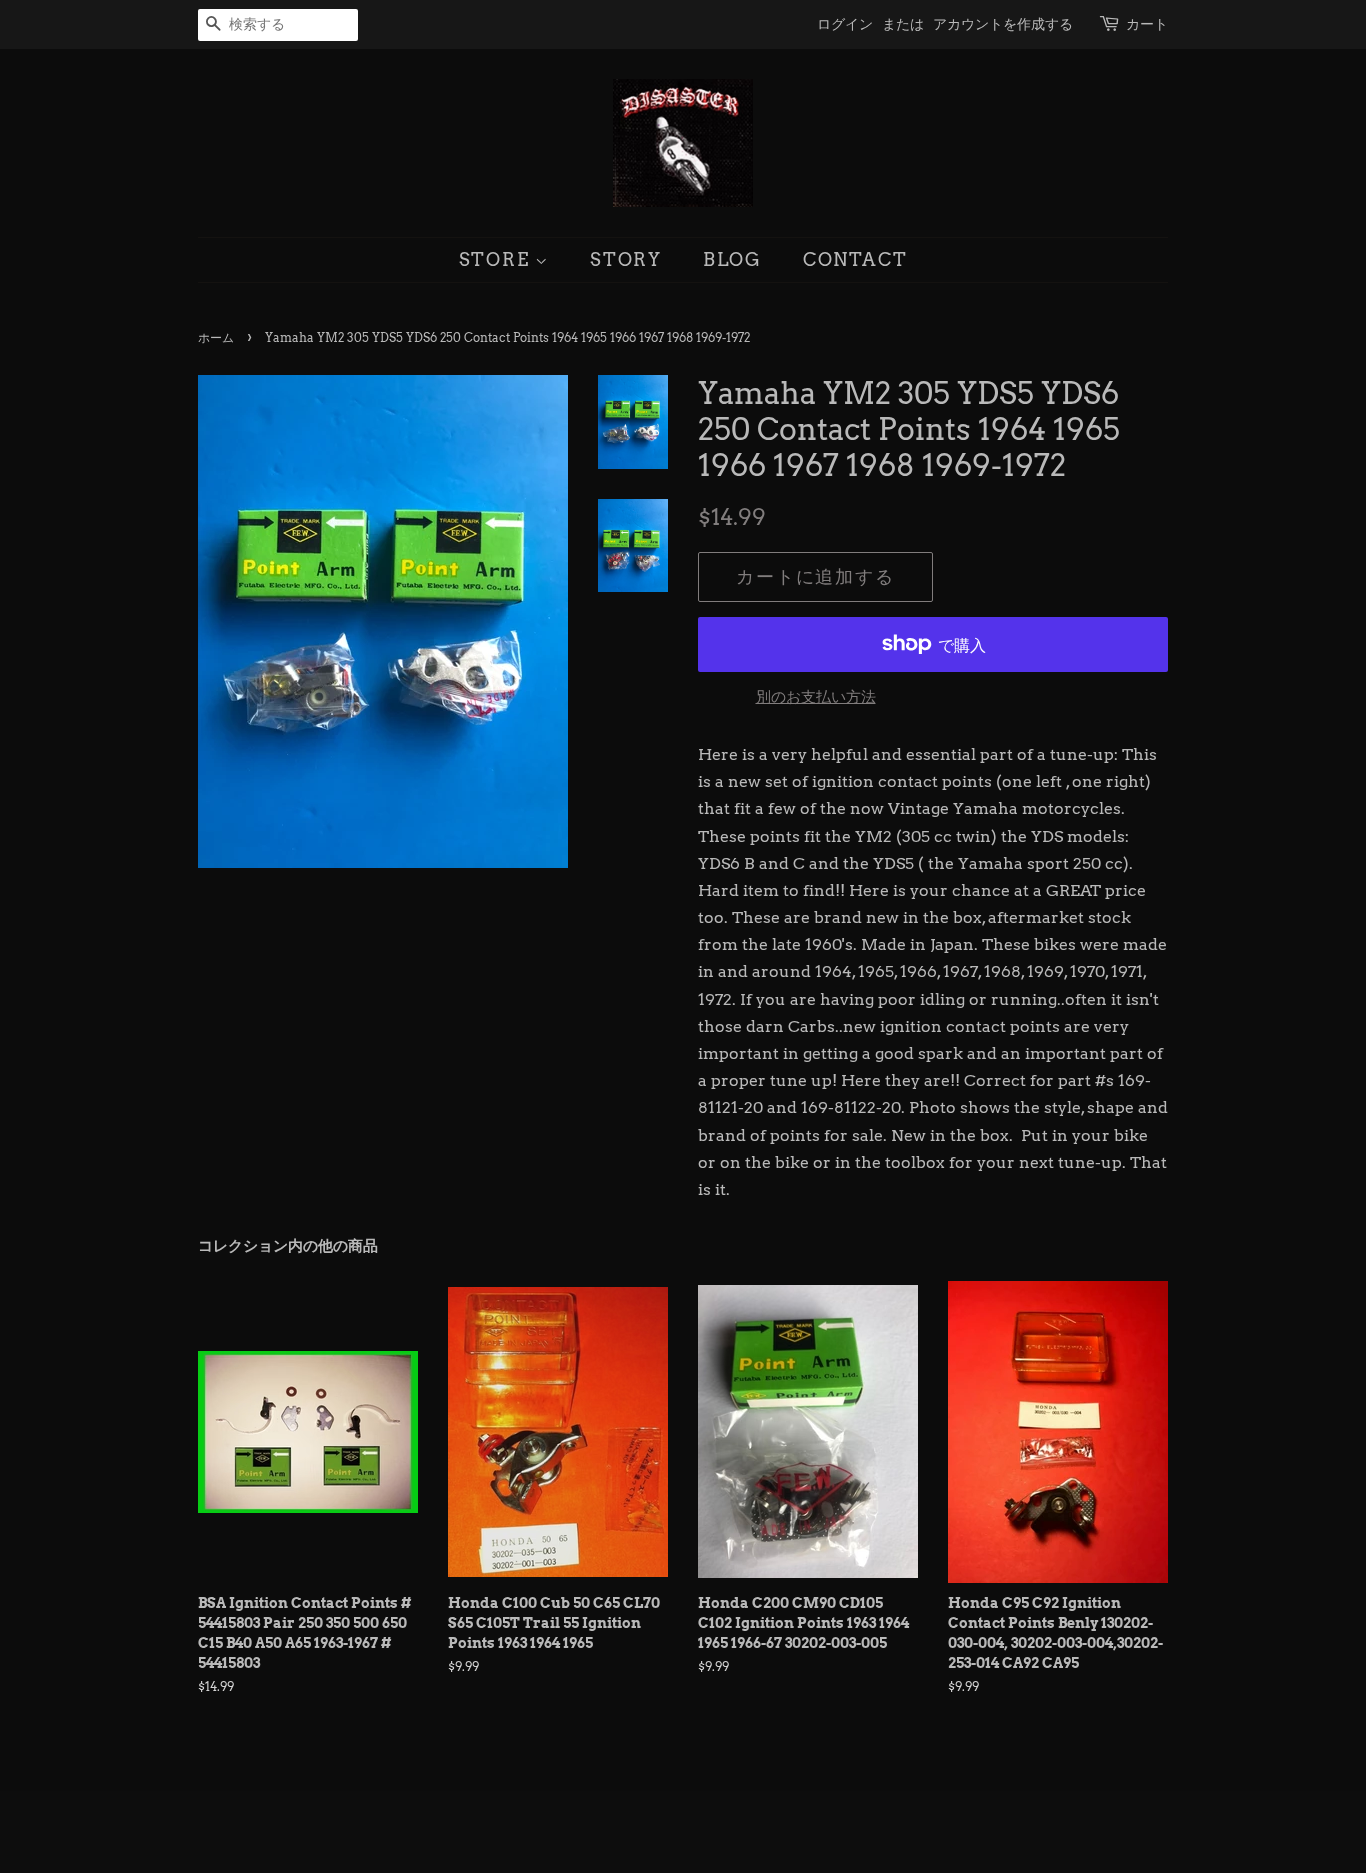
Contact (855, 259)
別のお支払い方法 (816, 697)
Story (626, 259)
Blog (732, 259)
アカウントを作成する (1003, 24)
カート (1147, 24)
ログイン (845, 24)
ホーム (216, 337)
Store (497, 259)
